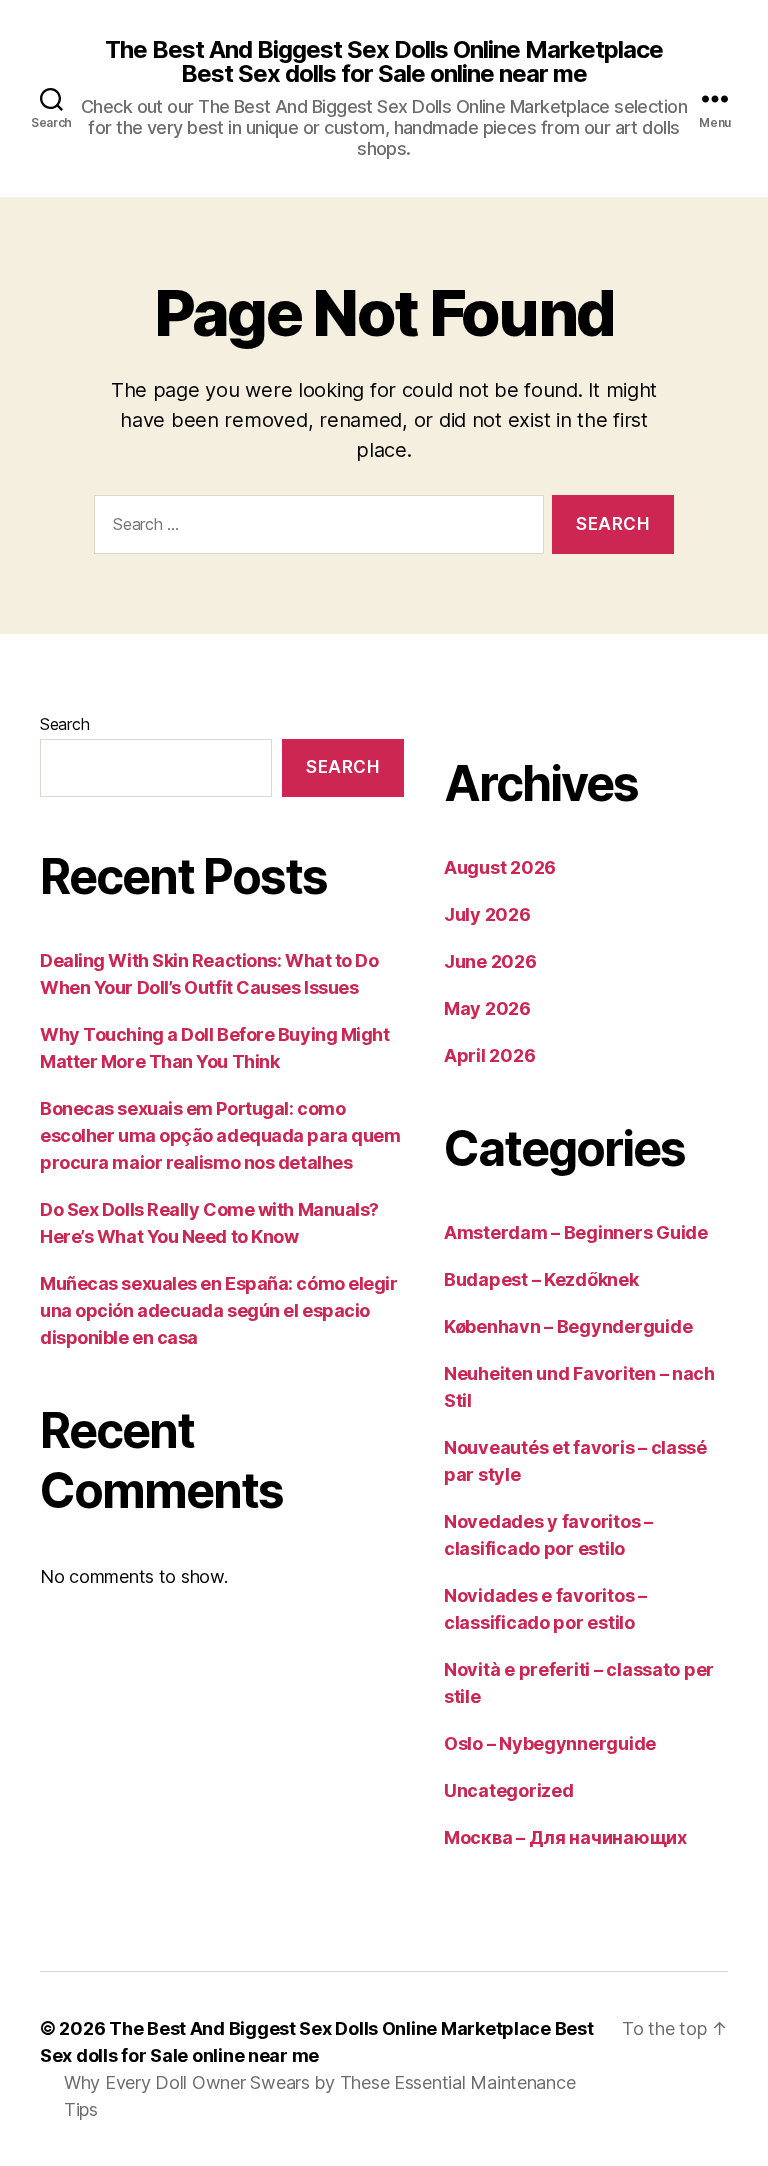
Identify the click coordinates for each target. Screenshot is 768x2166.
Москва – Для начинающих (565, 1837)
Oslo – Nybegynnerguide (550, 1743)
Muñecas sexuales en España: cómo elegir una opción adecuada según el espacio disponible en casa (218, 1310)
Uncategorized (509, 1790)
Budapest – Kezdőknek (541, 1279)
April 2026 (489, 1055)
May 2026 (487, 1008)
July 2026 (487, 914)
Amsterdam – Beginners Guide (576, 1232)
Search (64, 724)
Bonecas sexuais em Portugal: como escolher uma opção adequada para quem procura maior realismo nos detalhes (220, 1135)
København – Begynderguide (568, 1326)
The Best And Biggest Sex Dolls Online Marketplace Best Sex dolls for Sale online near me (384, 62)
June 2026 (490, 961)
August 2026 (500, 867)
